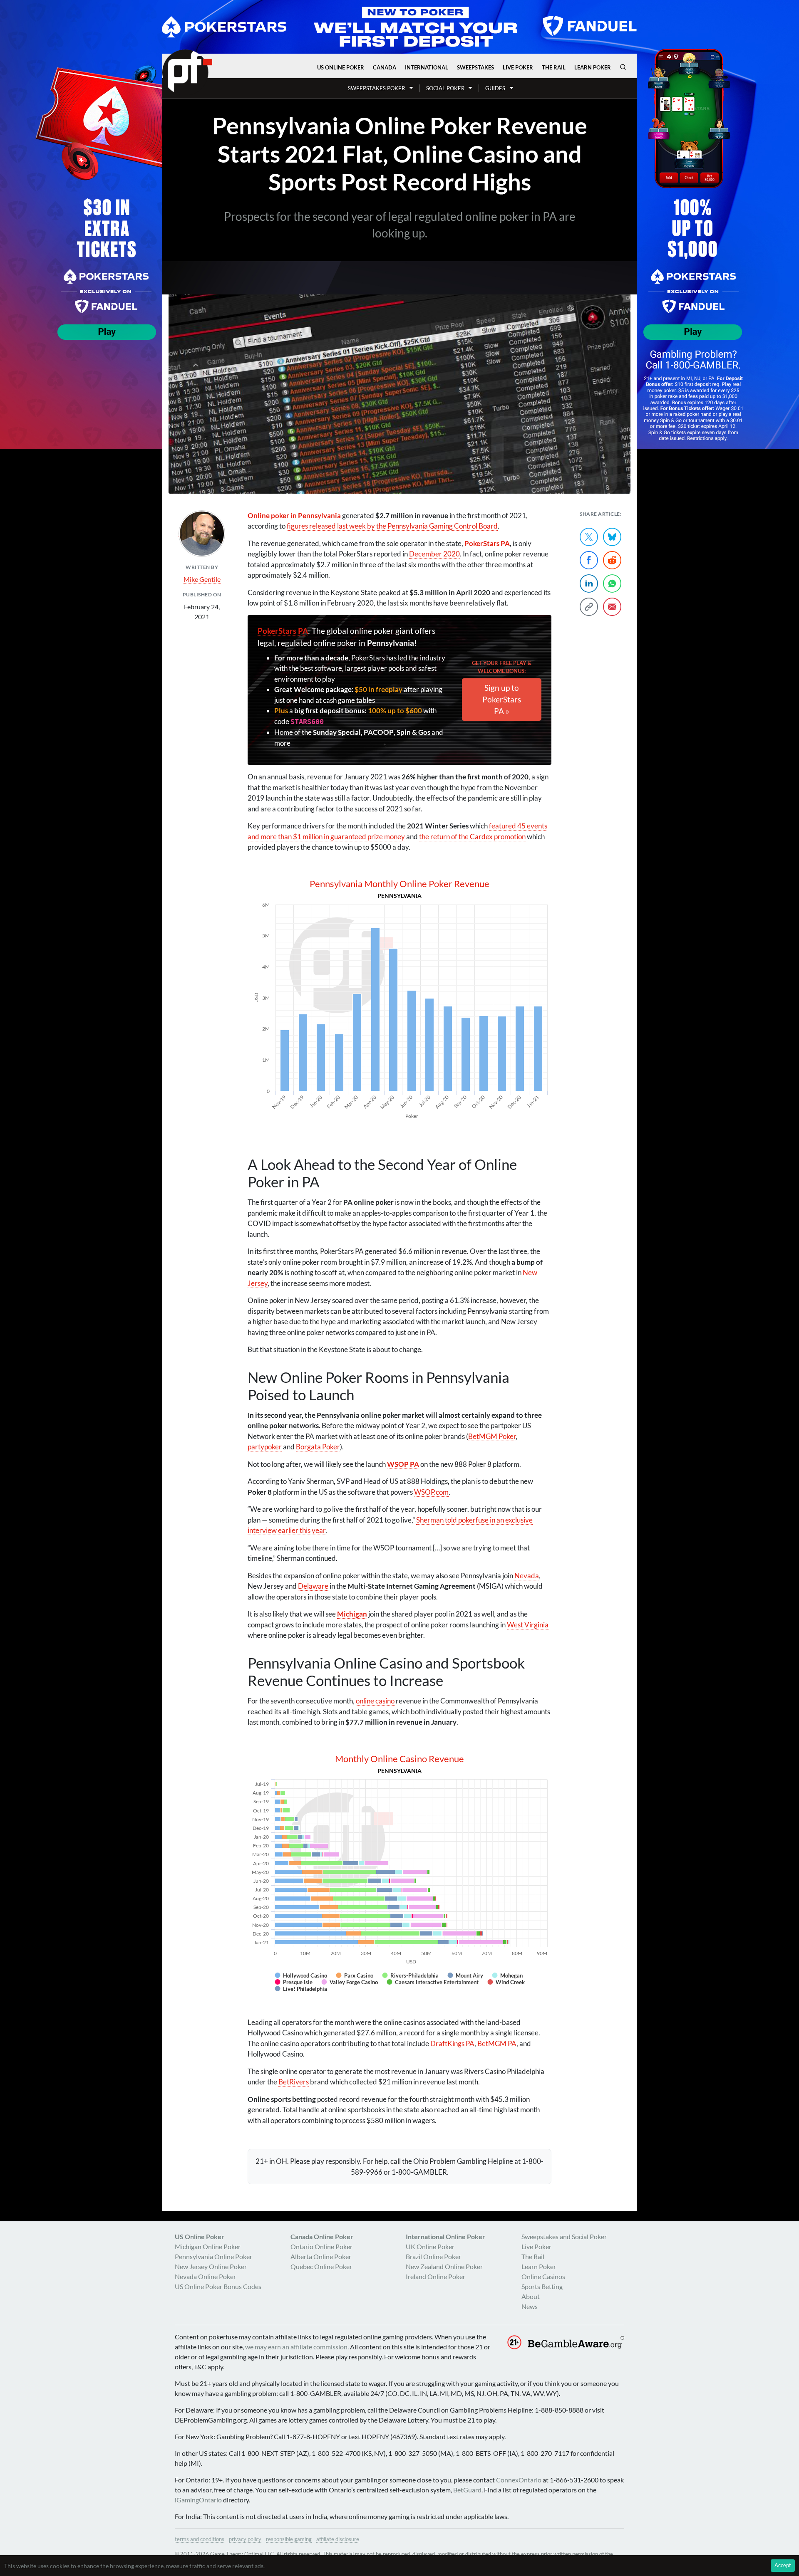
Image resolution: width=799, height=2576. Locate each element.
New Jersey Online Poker (211, 2266)
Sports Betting (542, 2286)
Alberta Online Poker (321, 2256)
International (427, 67)
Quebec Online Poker (321, 2266)
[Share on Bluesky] (612, 537)
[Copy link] (589, 607)
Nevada (527, 1576)
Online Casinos (543, 2276)
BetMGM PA (497, 2043)
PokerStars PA (283, 631)
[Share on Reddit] (612, 560)
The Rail (554, 67)
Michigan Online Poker (208, 2246)
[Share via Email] (612, 607)
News (530, 2306)
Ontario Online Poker (321, 2246)
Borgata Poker (318, 1447)
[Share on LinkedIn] (589, 583)
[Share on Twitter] (589, 537)
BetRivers (294, 2082)
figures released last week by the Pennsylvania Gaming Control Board (392, 526)
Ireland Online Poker (435, 2276)
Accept (783, 2565)
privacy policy (245, 2539)
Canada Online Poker (322, 2236)
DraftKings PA (452, 2043)
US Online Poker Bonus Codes (218, 2286)
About (531, 2296)
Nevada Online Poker (205, 2276)
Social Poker (445, 88)
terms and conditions (200, 2539)
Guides (495, 88)
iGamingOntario (198, 2500)
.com (431, 1492)
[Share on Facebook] (589, 560)
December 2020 (434, 554)
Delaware (313, 1586)
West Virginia (528, 1625)
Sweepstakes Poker (376, 88)
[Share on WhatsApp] (612, 583)
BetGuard (467, 2490)
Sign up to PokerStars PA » (502, 699)
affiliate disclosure (338, 2539)
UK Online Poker (430, 2246)
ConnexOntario (519, 2480)
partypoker (265, 1447)
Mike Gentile (202, 579)
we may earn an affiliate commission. (297, 2347)
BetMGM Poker (492, 1436)
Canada (385, 67)
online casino (375, 1701)
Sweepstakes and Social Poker (564, 2236)
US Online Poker (341, 67)
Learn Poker (593, 67)
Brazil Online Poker (433, 2256)
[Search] (623, 67)
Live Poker (518, 67)
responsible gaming (289, 2539)
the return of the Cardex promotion (472, 837)
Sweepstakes (475, 67)
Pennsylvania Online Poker (213, 2256)
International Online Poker (445, 2236)
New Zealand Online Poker (444, 2266)
